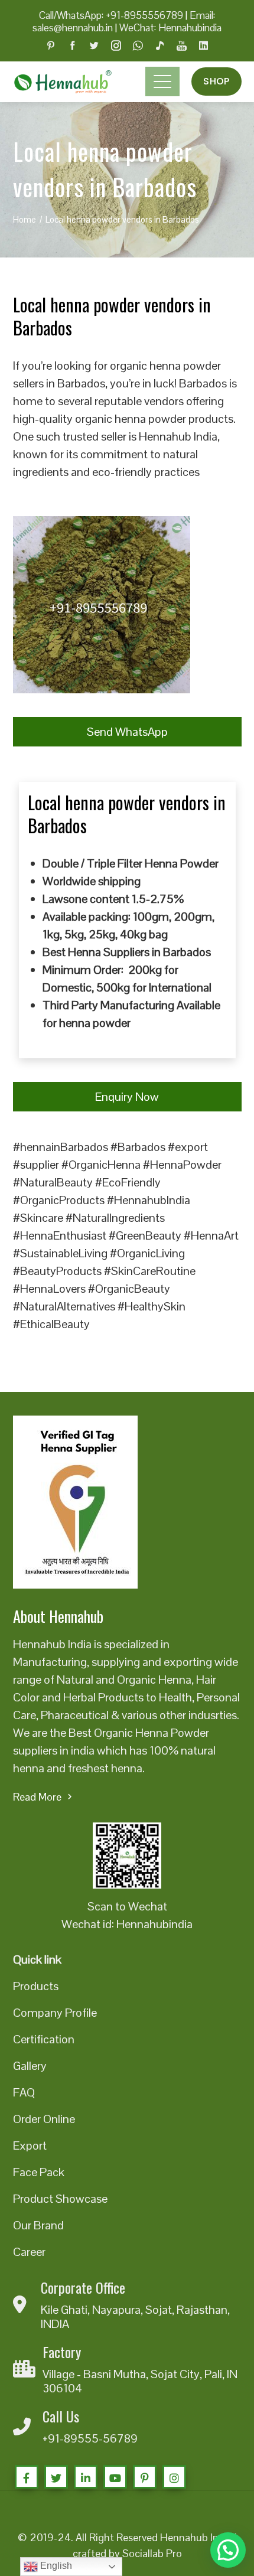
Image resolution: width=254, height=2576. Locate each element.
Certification (44, 2039)
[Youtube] (115, 2477)
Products (36, 1986)
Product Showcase (60, 2199)
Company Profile (55, 2013)
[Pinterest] (145, 2477)
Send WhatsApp (127, 732)
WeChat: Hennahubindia (170, 28)
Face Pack (39, 2172)
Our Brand (38, 2225)
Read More (37, 1797)
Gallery (30, 2066)
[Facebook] (27, 2477)
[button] (228, 2550)
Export (30, 2145)
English (55, 2566)
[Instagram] (174, 2477)
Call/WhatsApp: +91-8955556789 (111, 15)
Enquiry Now (127, 1097)
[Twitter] (56, 2477)
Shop (216, 81)
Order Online (44, 2119)
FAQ (24, 2092)
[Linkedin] (86, 2477)
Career (29, 2252)
